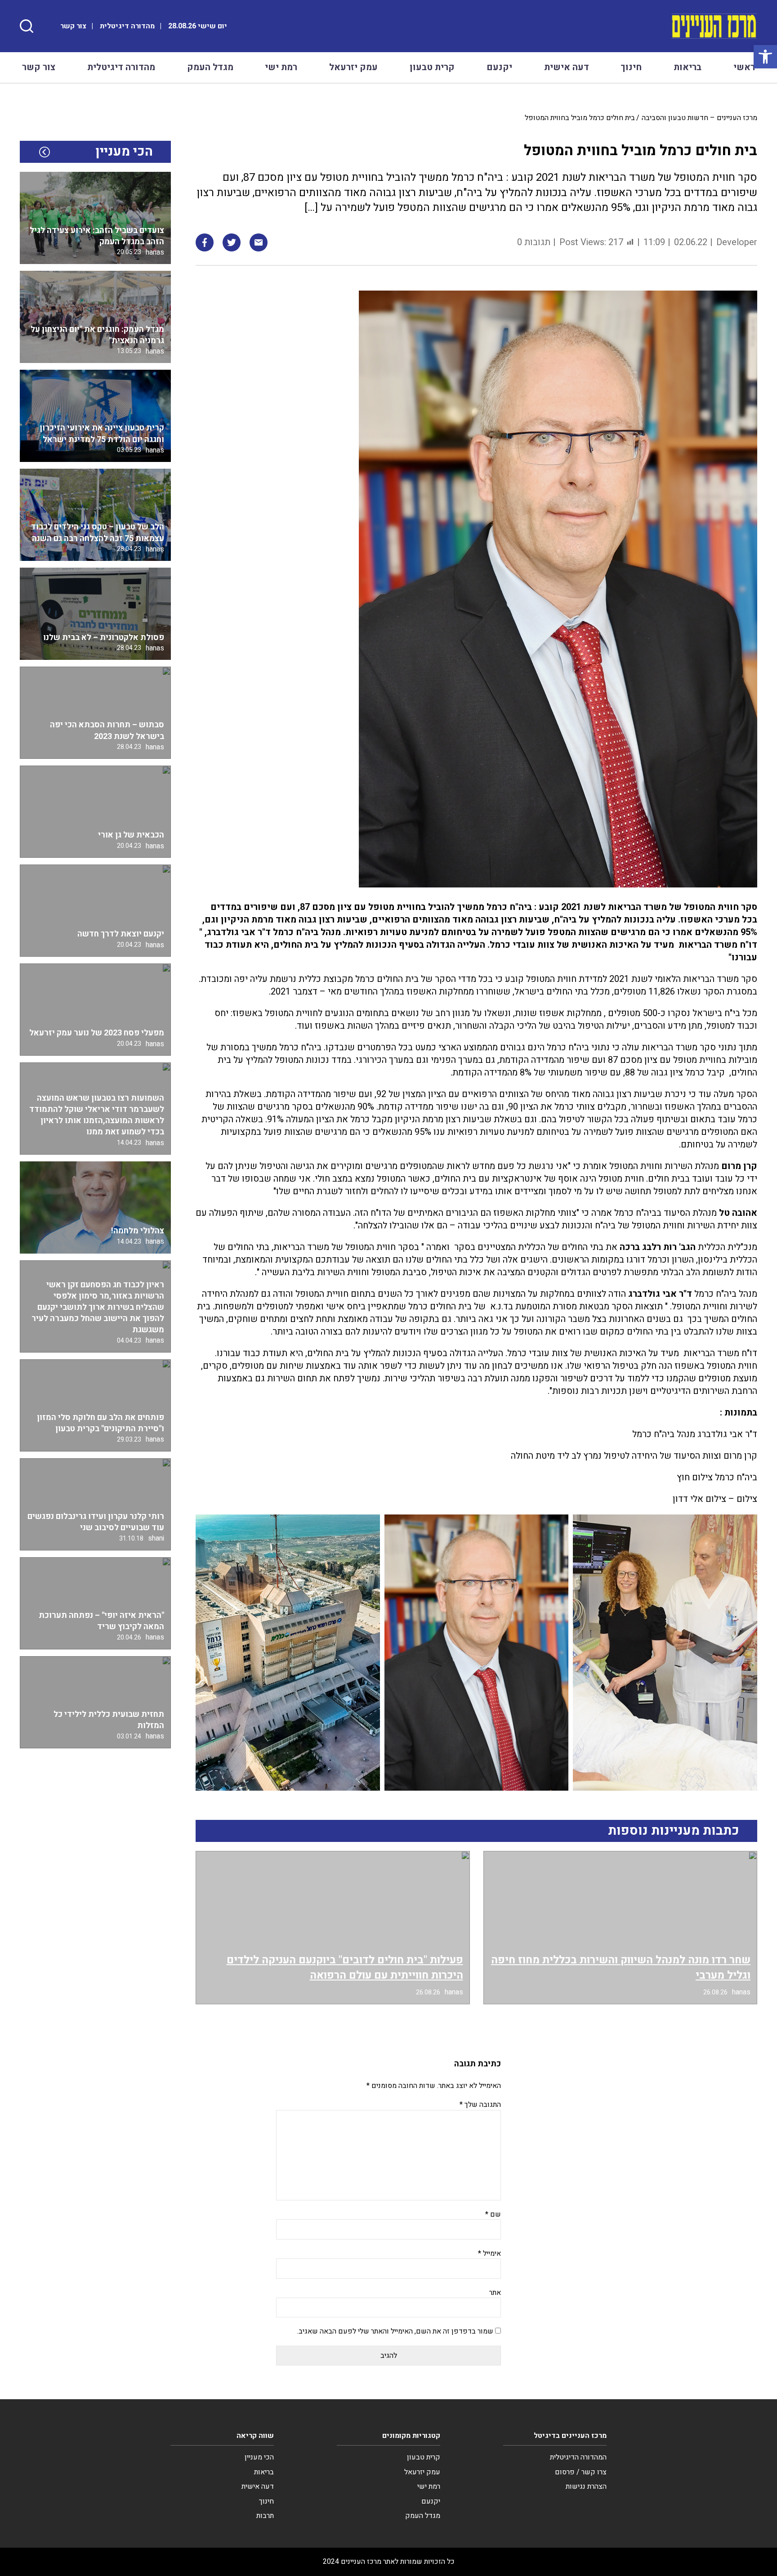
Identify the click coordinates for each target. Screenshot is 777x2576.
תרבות (265, 2516)
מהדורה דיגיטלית (127, 26)
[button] (765, 57)
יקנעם (499, 67)
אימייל (489, 2253)
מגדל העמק (210, 67)
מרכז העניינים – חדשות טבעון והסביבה (699, 118)
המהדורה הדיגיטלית (578, 2457)
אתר (495, 2293)
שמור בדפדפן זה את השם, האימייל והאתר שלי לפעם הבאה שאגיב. (395, 2331)
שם (493, 2214)
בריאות (688, 67)
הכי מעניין (259, 2457)
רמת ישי (281, 67)
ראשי (744, 67)
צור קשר (73, 26)
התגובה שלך (480, 2105)
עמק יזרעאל (353, 67)
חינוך (631, 67)
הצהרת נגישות (586, 2486)
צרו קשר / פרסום (581, 2472)
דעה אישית (567, 67)
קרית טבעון (432, 67)
